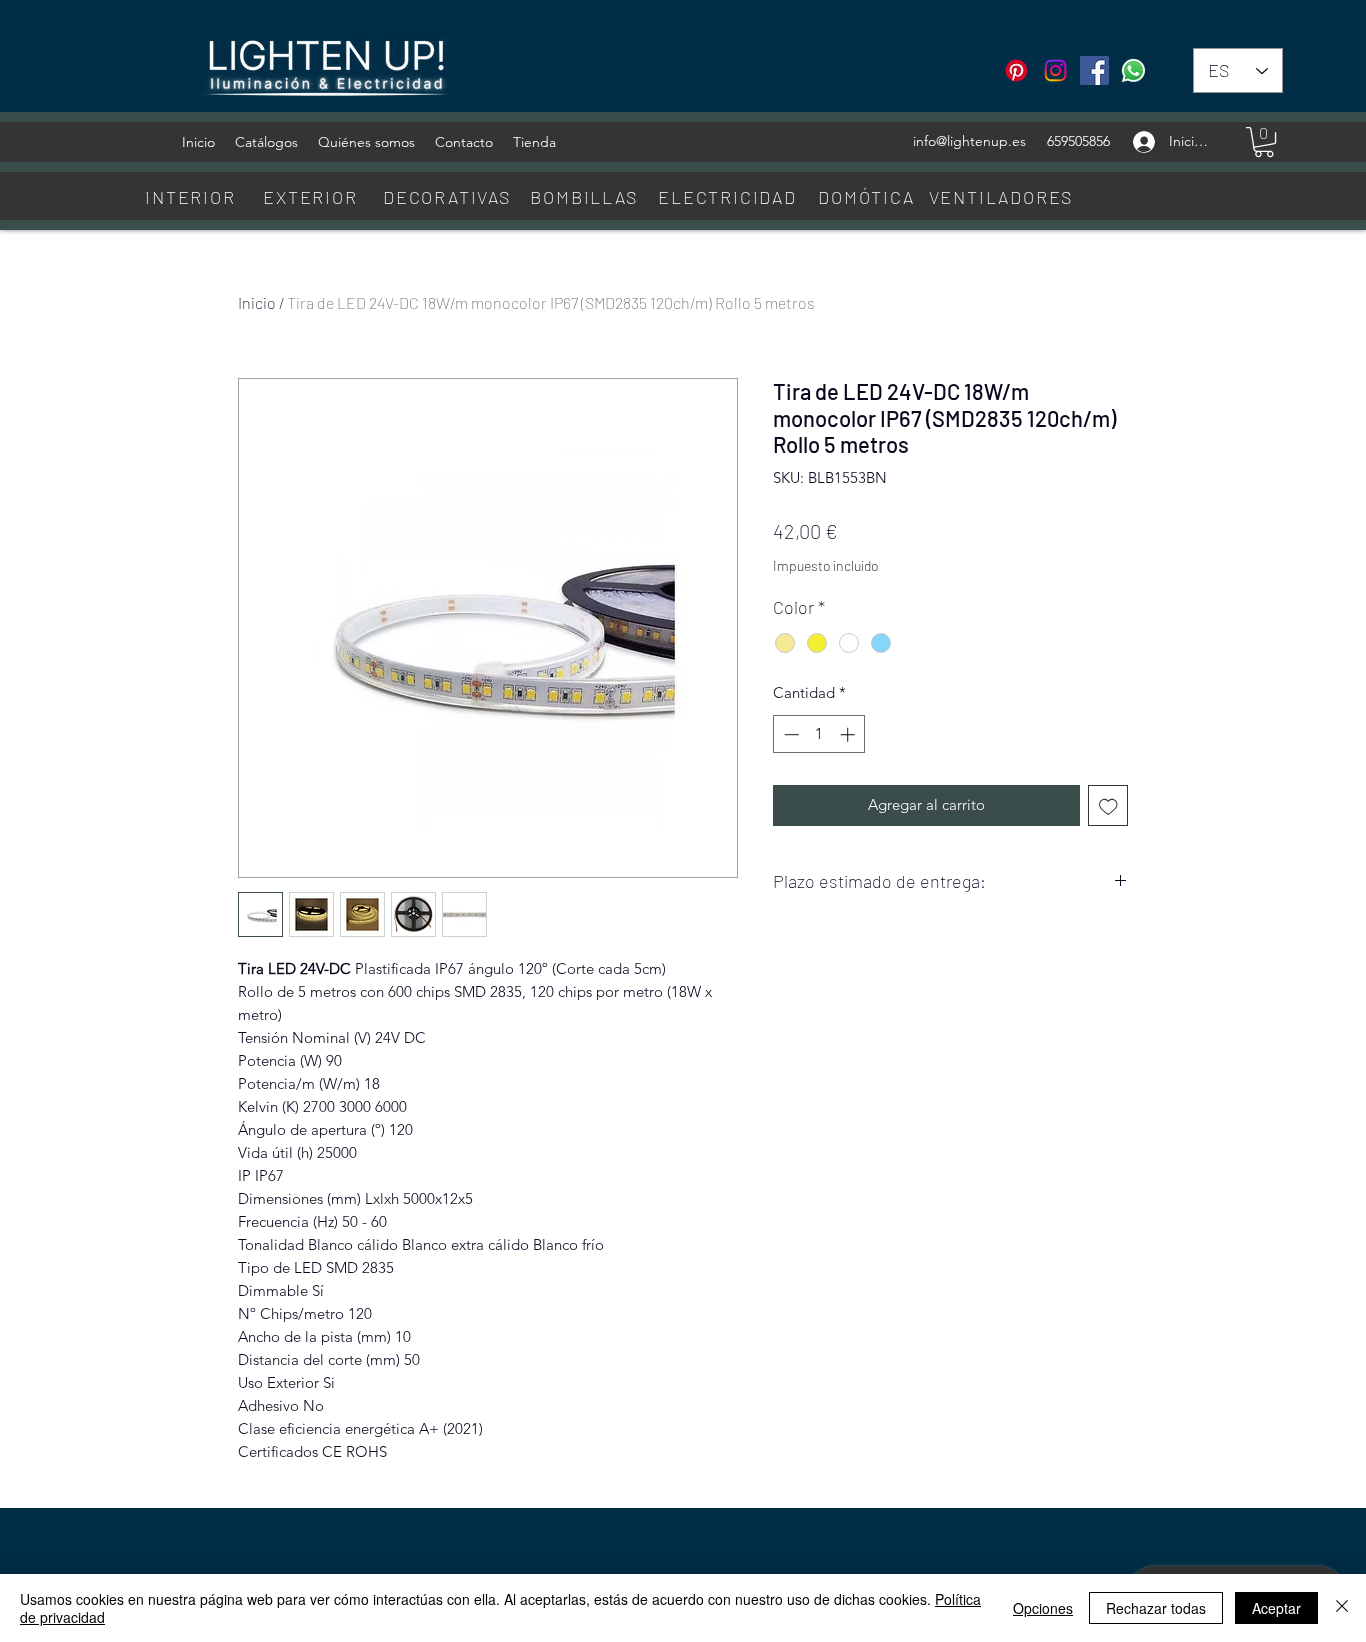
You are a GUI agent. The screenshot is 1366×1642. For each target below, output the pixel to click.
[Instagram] (1055, 70)
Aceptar (1276, 1608)
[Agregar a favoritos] (1108, 805)
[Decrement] (789, 734)
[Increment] (849, 734)
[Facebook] (1094, 70)
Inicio (257, 302)
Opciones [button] (1043, 1608)
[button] (1264, 142)
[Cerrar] (1342, 1608)
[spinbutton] (819, 734)
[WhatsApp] (1133, 70)
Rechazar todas (1156, 1608)
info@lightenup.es (969, 141)
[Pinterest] (1016, 70)
